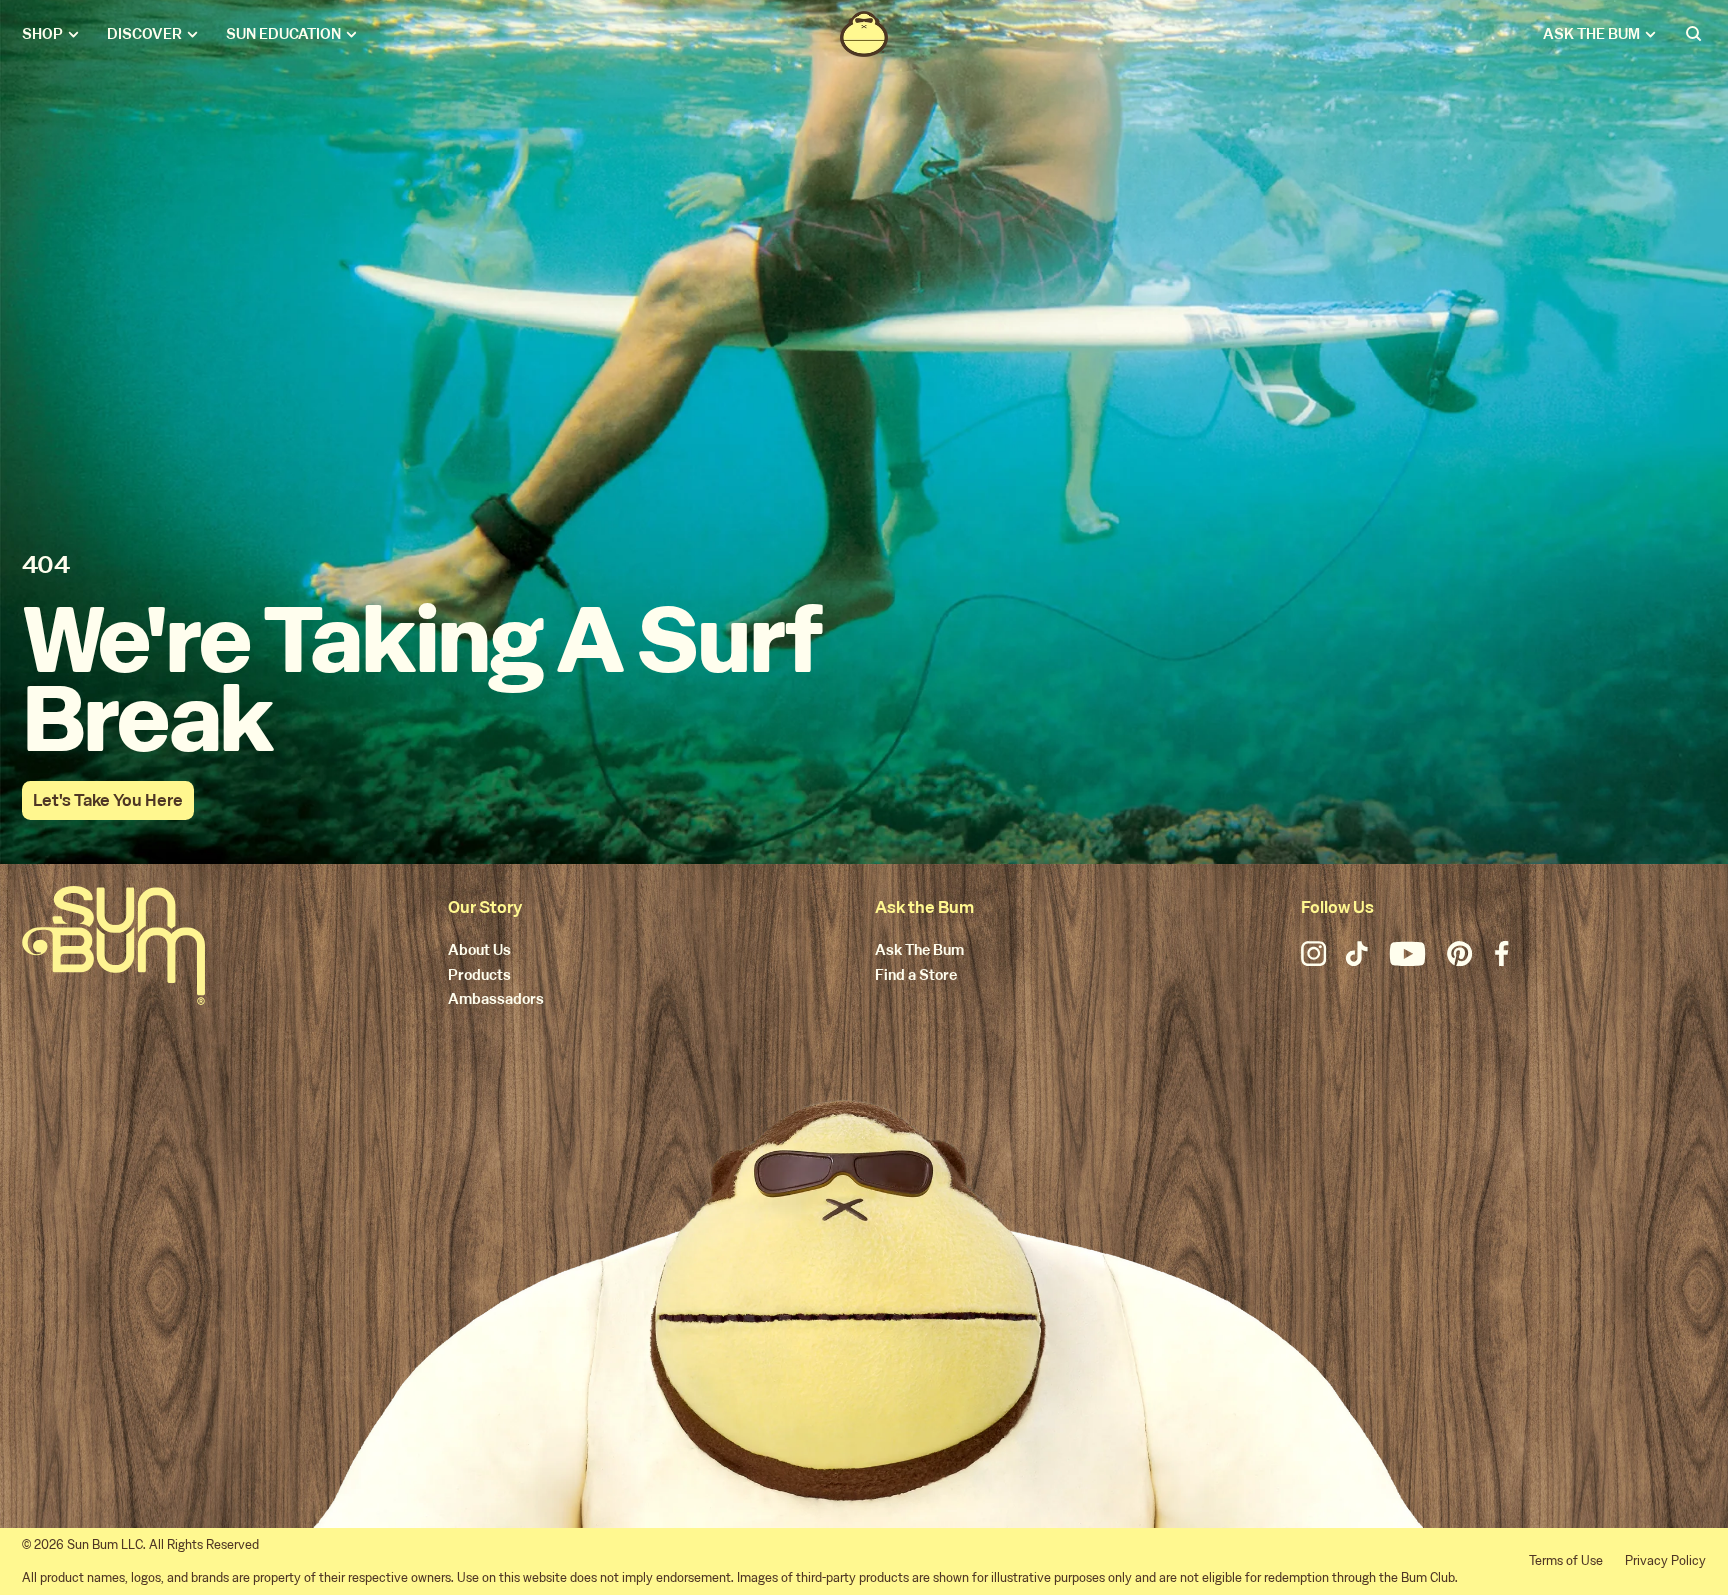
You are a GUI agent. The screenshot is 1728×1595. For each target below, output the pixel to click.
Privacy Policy (1665, 1560)
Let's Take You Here (108, 800)
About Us (479, 951)
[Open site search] (1695, 34)
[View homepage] (864, 34)
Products (479, 976)
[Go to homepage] (113, 945)
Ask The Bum (919, 951)
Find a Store (916, 976)
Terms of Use (1566, 1560)
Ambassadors (496, 1000)
